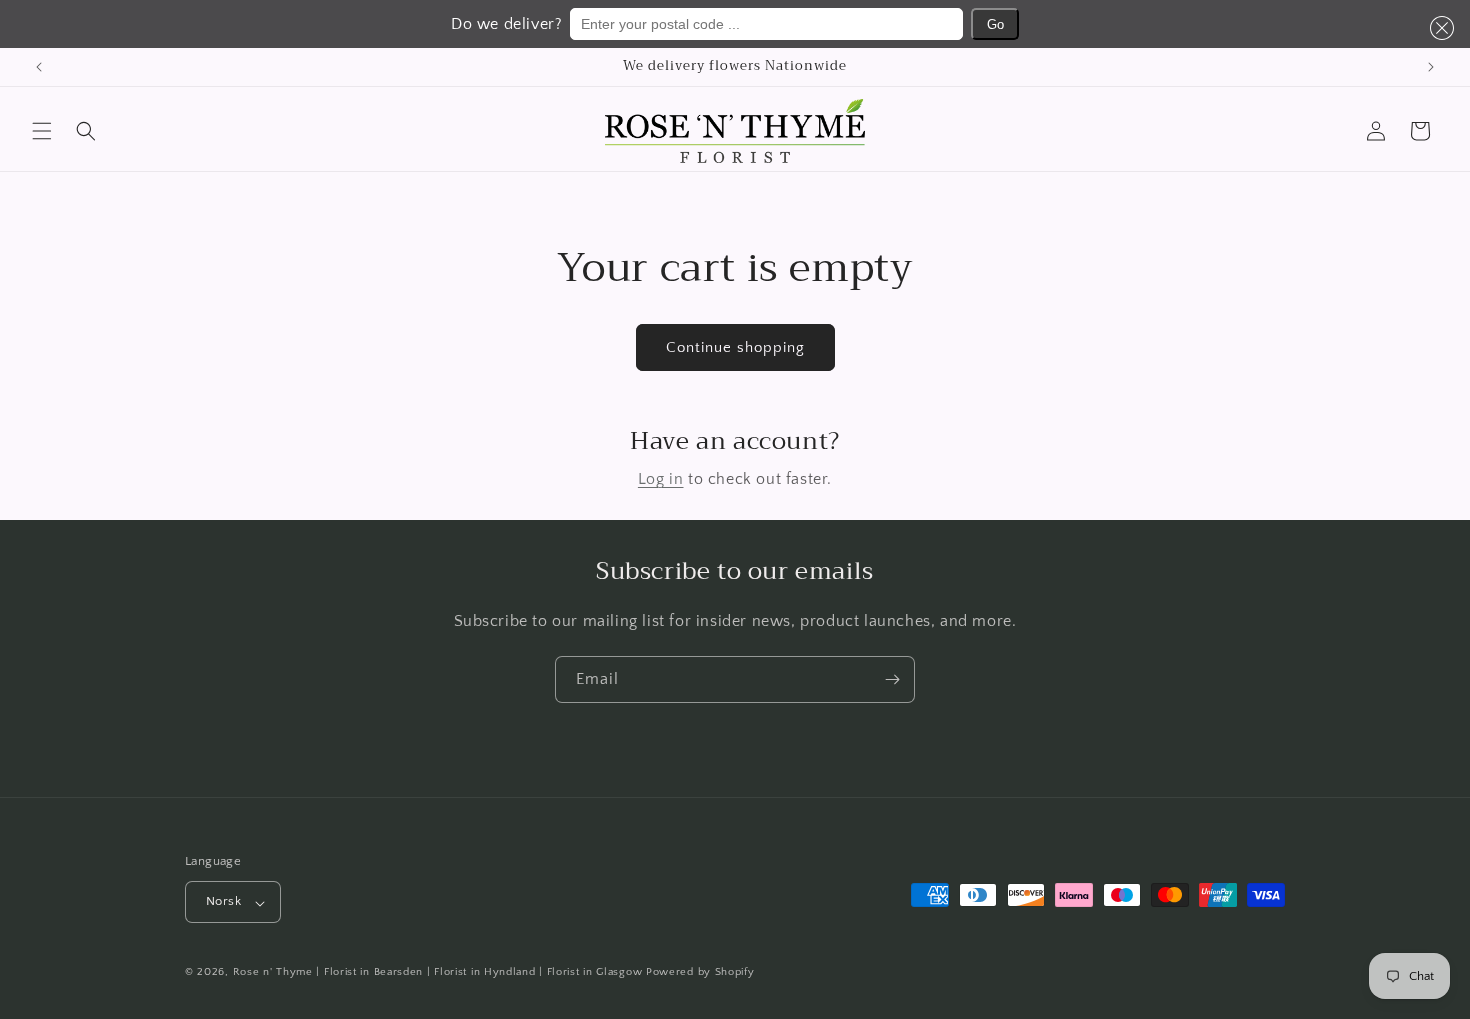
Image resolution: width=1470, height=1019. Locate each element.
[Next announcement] (1431, 67)
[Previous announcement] (39, 67)
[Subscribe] (892, 679)
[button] (1438, 28)
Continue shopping (735, 347)
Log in (661, 479)
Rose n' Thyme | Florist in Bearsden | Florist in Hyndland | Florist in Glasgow (438, 973)
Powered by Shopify (700, 973)
